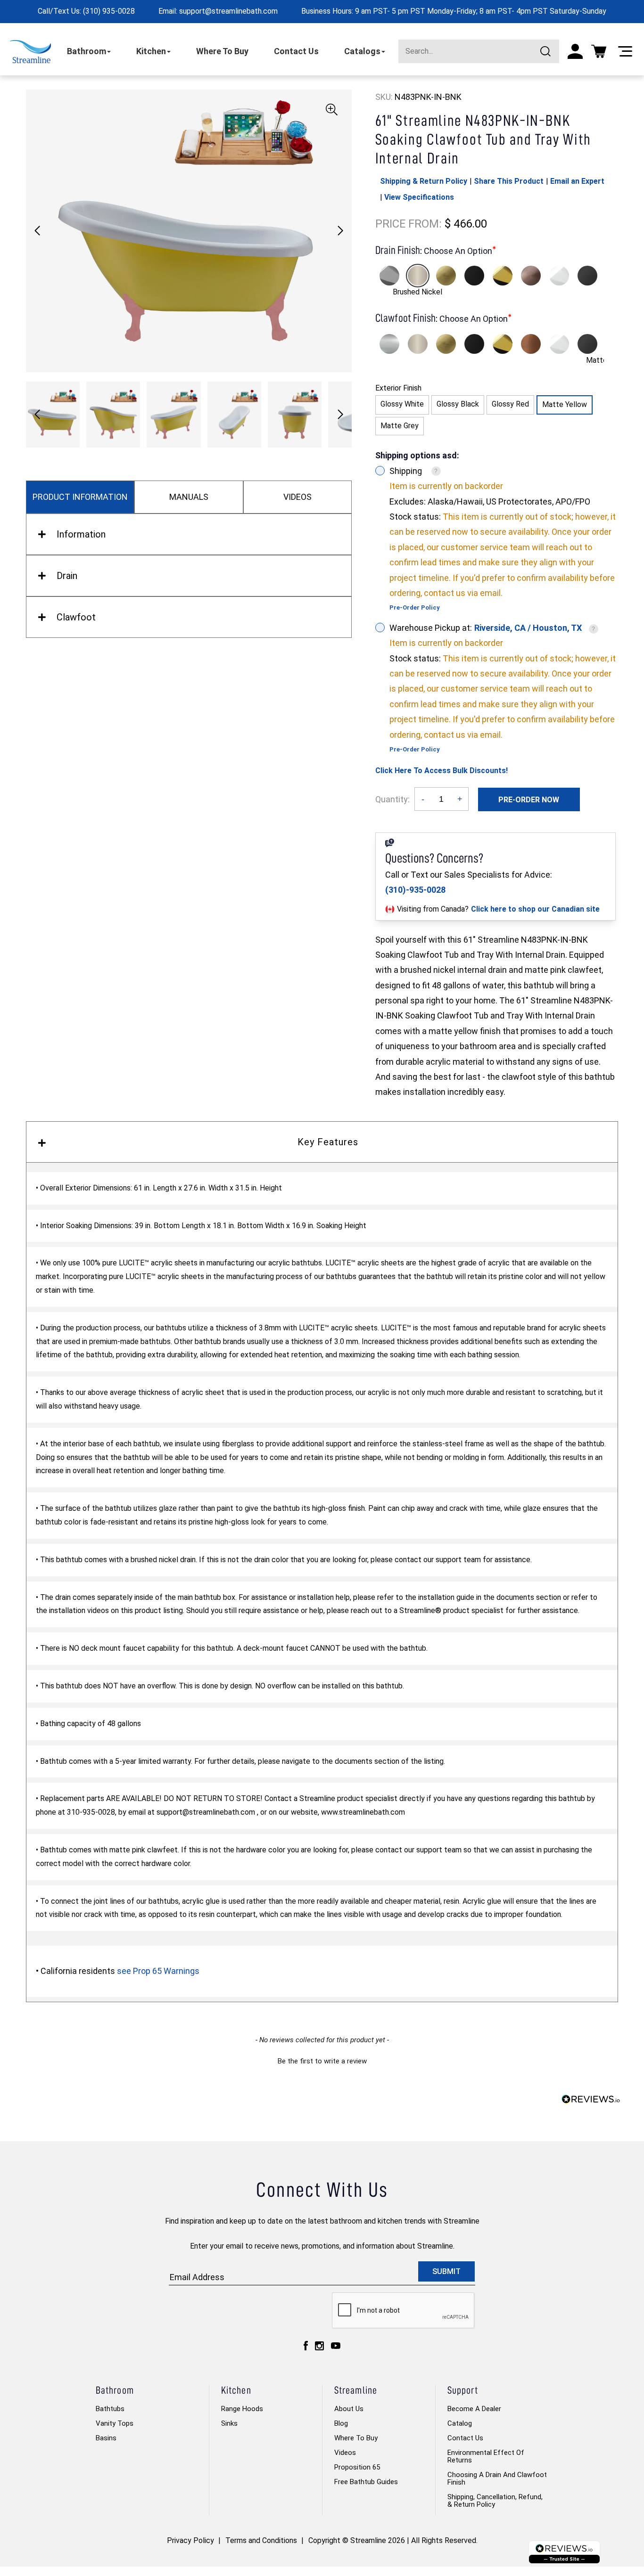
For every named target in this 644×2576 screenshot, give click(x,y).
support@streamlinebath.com (228, 11)
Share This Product (509, 181)
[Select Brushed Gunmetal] (587, 276)
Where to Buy (356, 2438)
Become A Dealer (474, 2409)
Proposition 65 (357, 2467)
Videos (345, 2453)
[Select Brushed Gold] (446, 276)
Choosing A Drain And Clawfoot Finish (497, 2478)
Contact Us (296, 51)
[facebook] (306, 2345)
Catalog (460, 2423)
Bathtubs (110, 2409)
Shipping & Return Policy (424, 181)
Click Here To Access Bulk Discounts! (442, 770)
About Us (349, 2409)
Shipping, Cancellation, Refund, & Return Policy (495, 2501)
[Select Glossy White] (559, 276)
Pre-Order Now (529, 800)
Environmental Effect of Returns (486, 2456)
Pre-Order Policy (415, 607)
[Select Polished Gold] (503, 276)
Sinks (229, 2423)
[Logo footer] (564, 2552)
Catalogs (362, 51)
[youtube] (336, 2345)
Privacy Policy (190, 2540)
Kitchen (151, 51)
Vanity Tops (115, 2423)
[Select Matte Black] (474, 276)
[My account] (575, 51)
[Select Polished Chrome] (389, 276)
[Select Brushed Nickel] (418, 276)
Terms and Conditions (261, 2540)
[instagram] (319, 2345)
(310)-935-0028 (415, 890)
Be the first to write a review (322, 2061)
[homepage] (30, 52)
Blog (341, 2423)
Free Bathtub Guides (366, 2482)
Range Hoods (242, 2409)
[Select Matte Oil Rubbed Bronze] (531, 276)
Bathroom (87, 51)
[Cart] (599, 51)
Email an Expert (577, 181)
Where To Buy (222, 51)
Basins (106, 2438)
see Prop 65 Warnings (158, 1971)
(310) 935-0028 (109, 11)
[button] (341, 231)
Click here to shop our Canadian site (535, 909)
